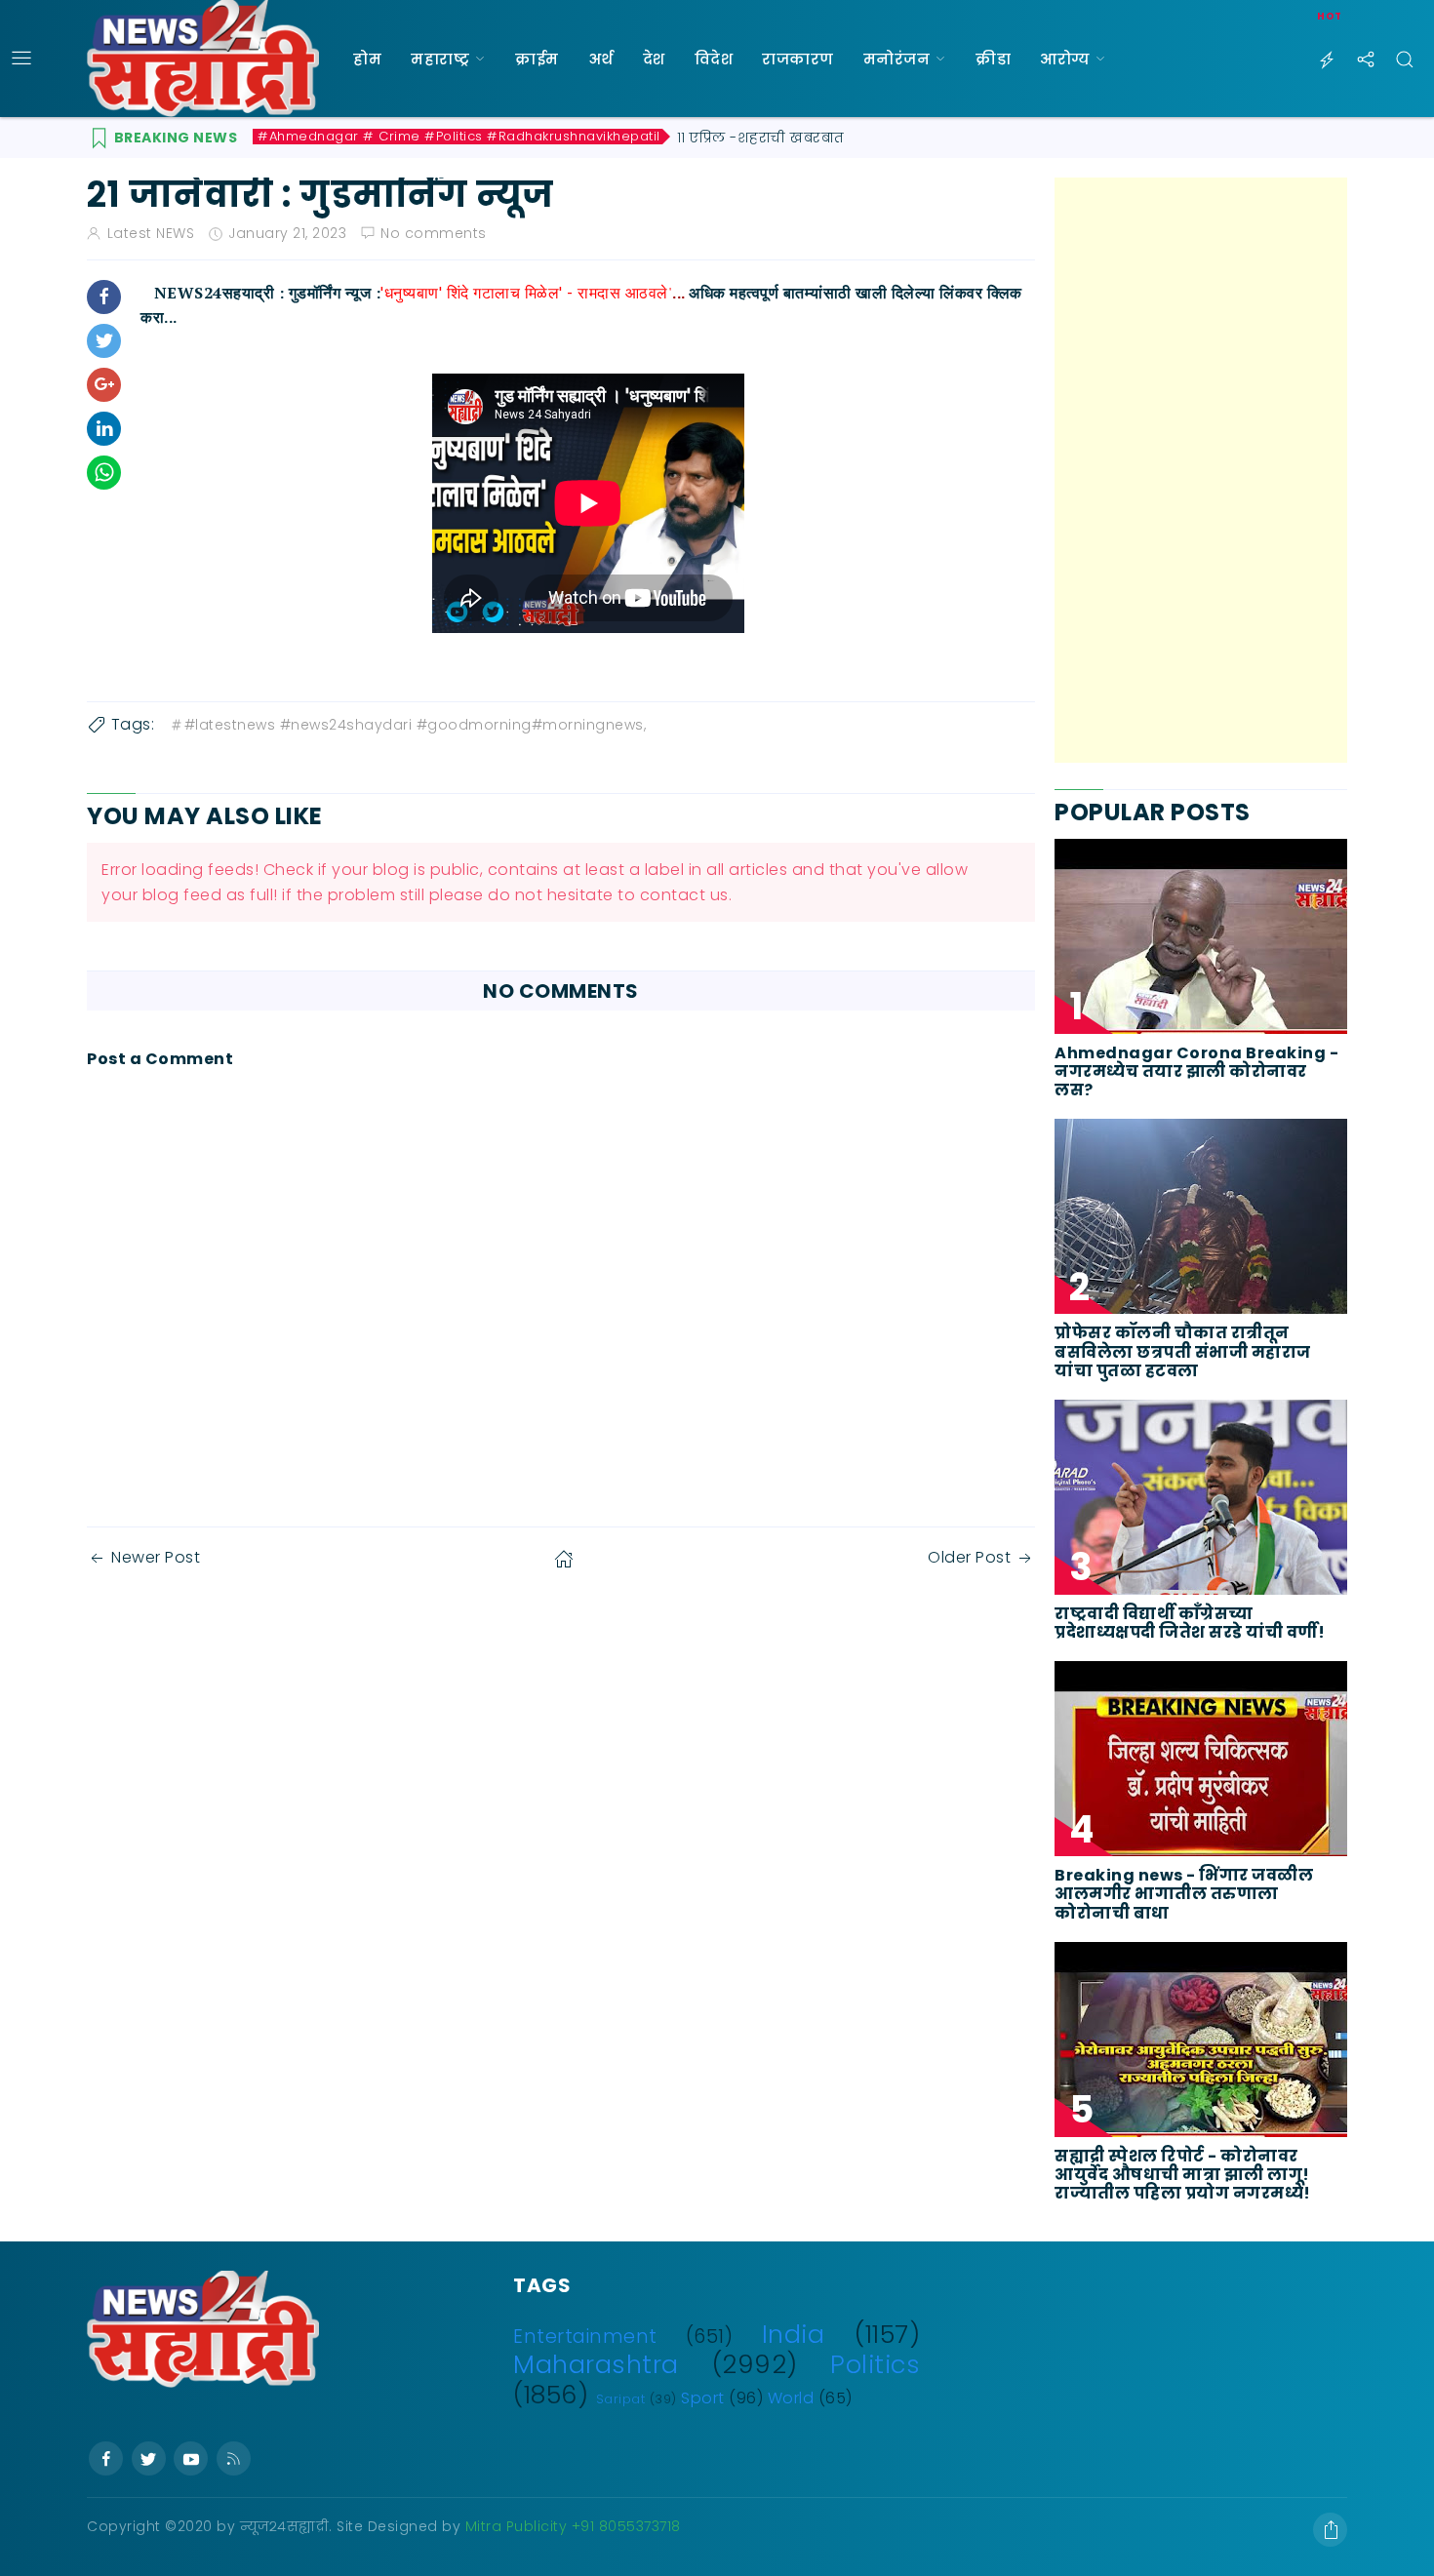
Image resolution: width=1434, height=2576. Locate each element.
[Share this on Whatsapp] (104, 473)
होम (367, 59)
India (794, 2334)
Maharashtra (596, 2364)
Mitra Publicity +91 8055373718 (573, 2526)
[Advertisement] (1201, 470)
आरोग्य (1065, 59)
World (791, 2398)
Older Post (969, 1557)
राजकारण (798, 59)
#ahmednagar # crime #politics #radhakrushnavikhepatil (459, 137)
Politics (875, 2364)
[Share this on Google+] (104, 385)
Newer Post (156, 1557)
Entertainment (585, 2337)
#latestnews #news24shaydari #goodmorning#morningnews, (416, 725)
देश (654, 59)
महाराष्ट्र (440, 59)
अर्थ (601, 59)
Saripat (621, 2399)
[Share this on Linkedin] (104, 429)
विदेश (714, 59)
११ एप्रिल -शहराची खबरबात (761, 138)
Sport (703, 2398)
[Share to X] (104, 341)
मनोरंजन (897, 59)
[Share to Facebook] (104, 297)
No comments (434, 233)
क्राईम (537, 59)
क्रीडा (993, 59)
